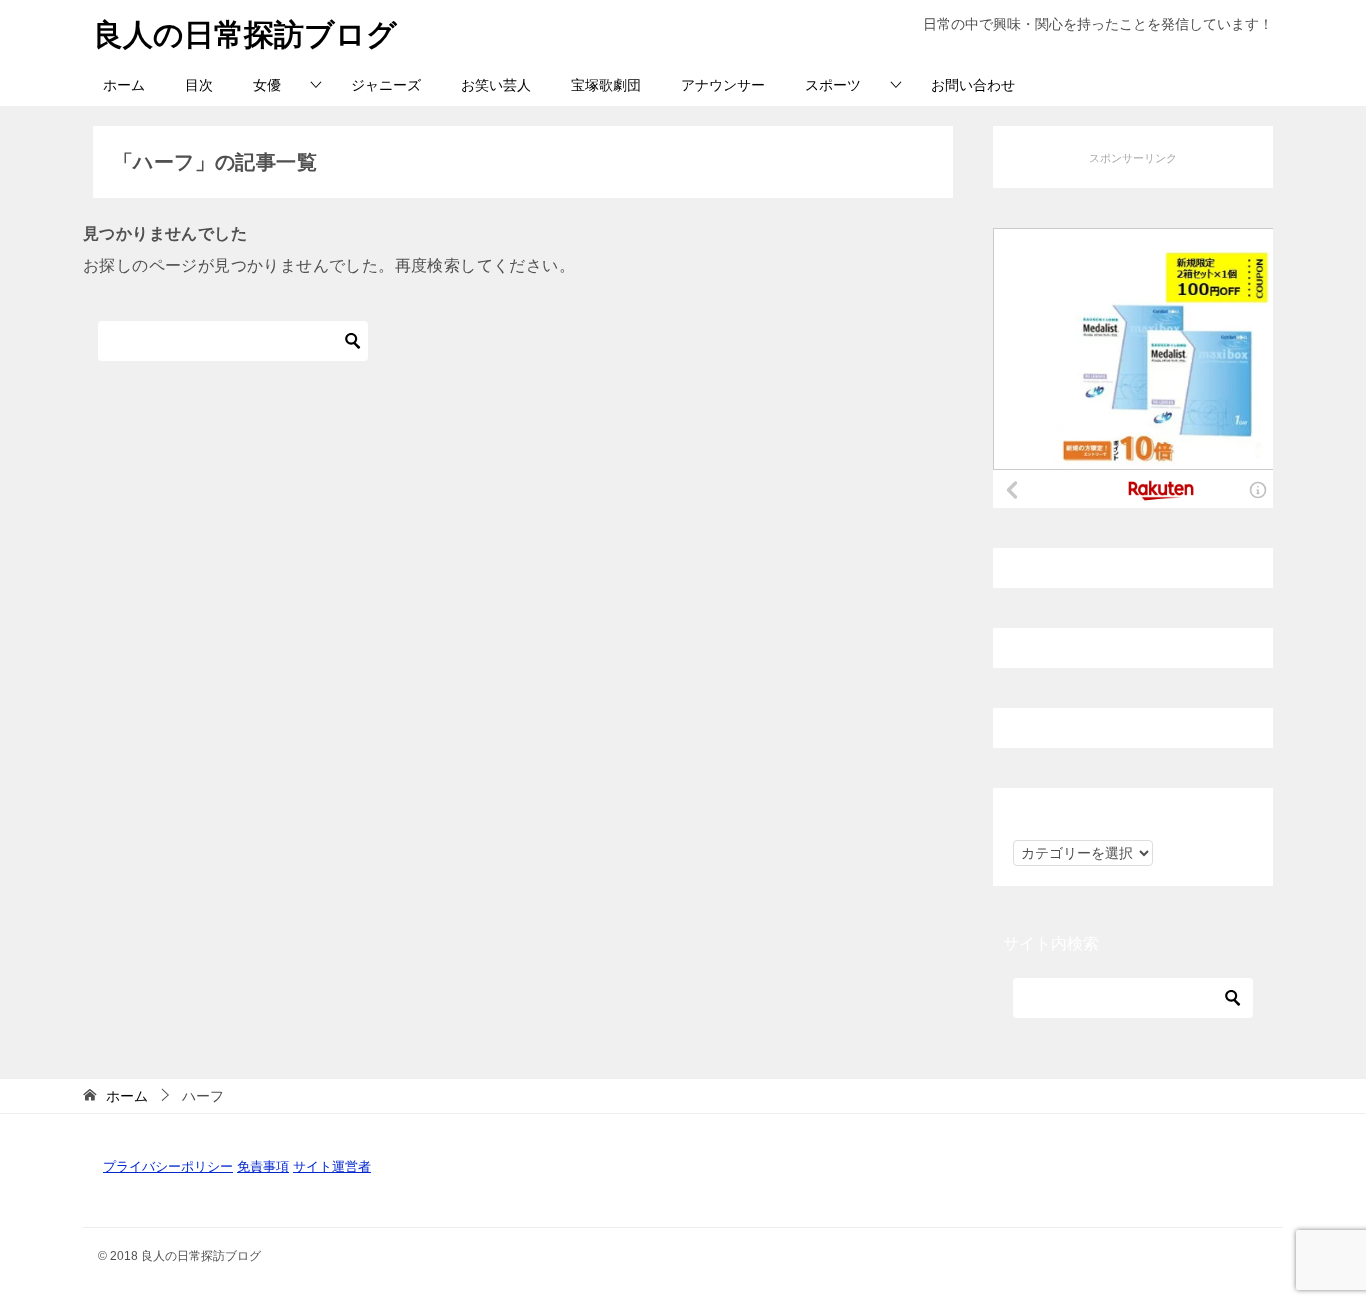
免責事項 (263, 1166)
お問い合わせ (973, 85)
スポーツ (833, 85)
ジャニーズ (386, 85)
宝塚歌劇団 (606, 85)
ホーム (124, 85)
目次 (199, 85)
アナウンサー (723, 85)
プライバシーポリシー (168, 1166)
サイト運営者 (332, 1166)
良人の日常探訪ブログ (245, 34)
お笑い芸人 (496, 85)
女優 (267, 85)
